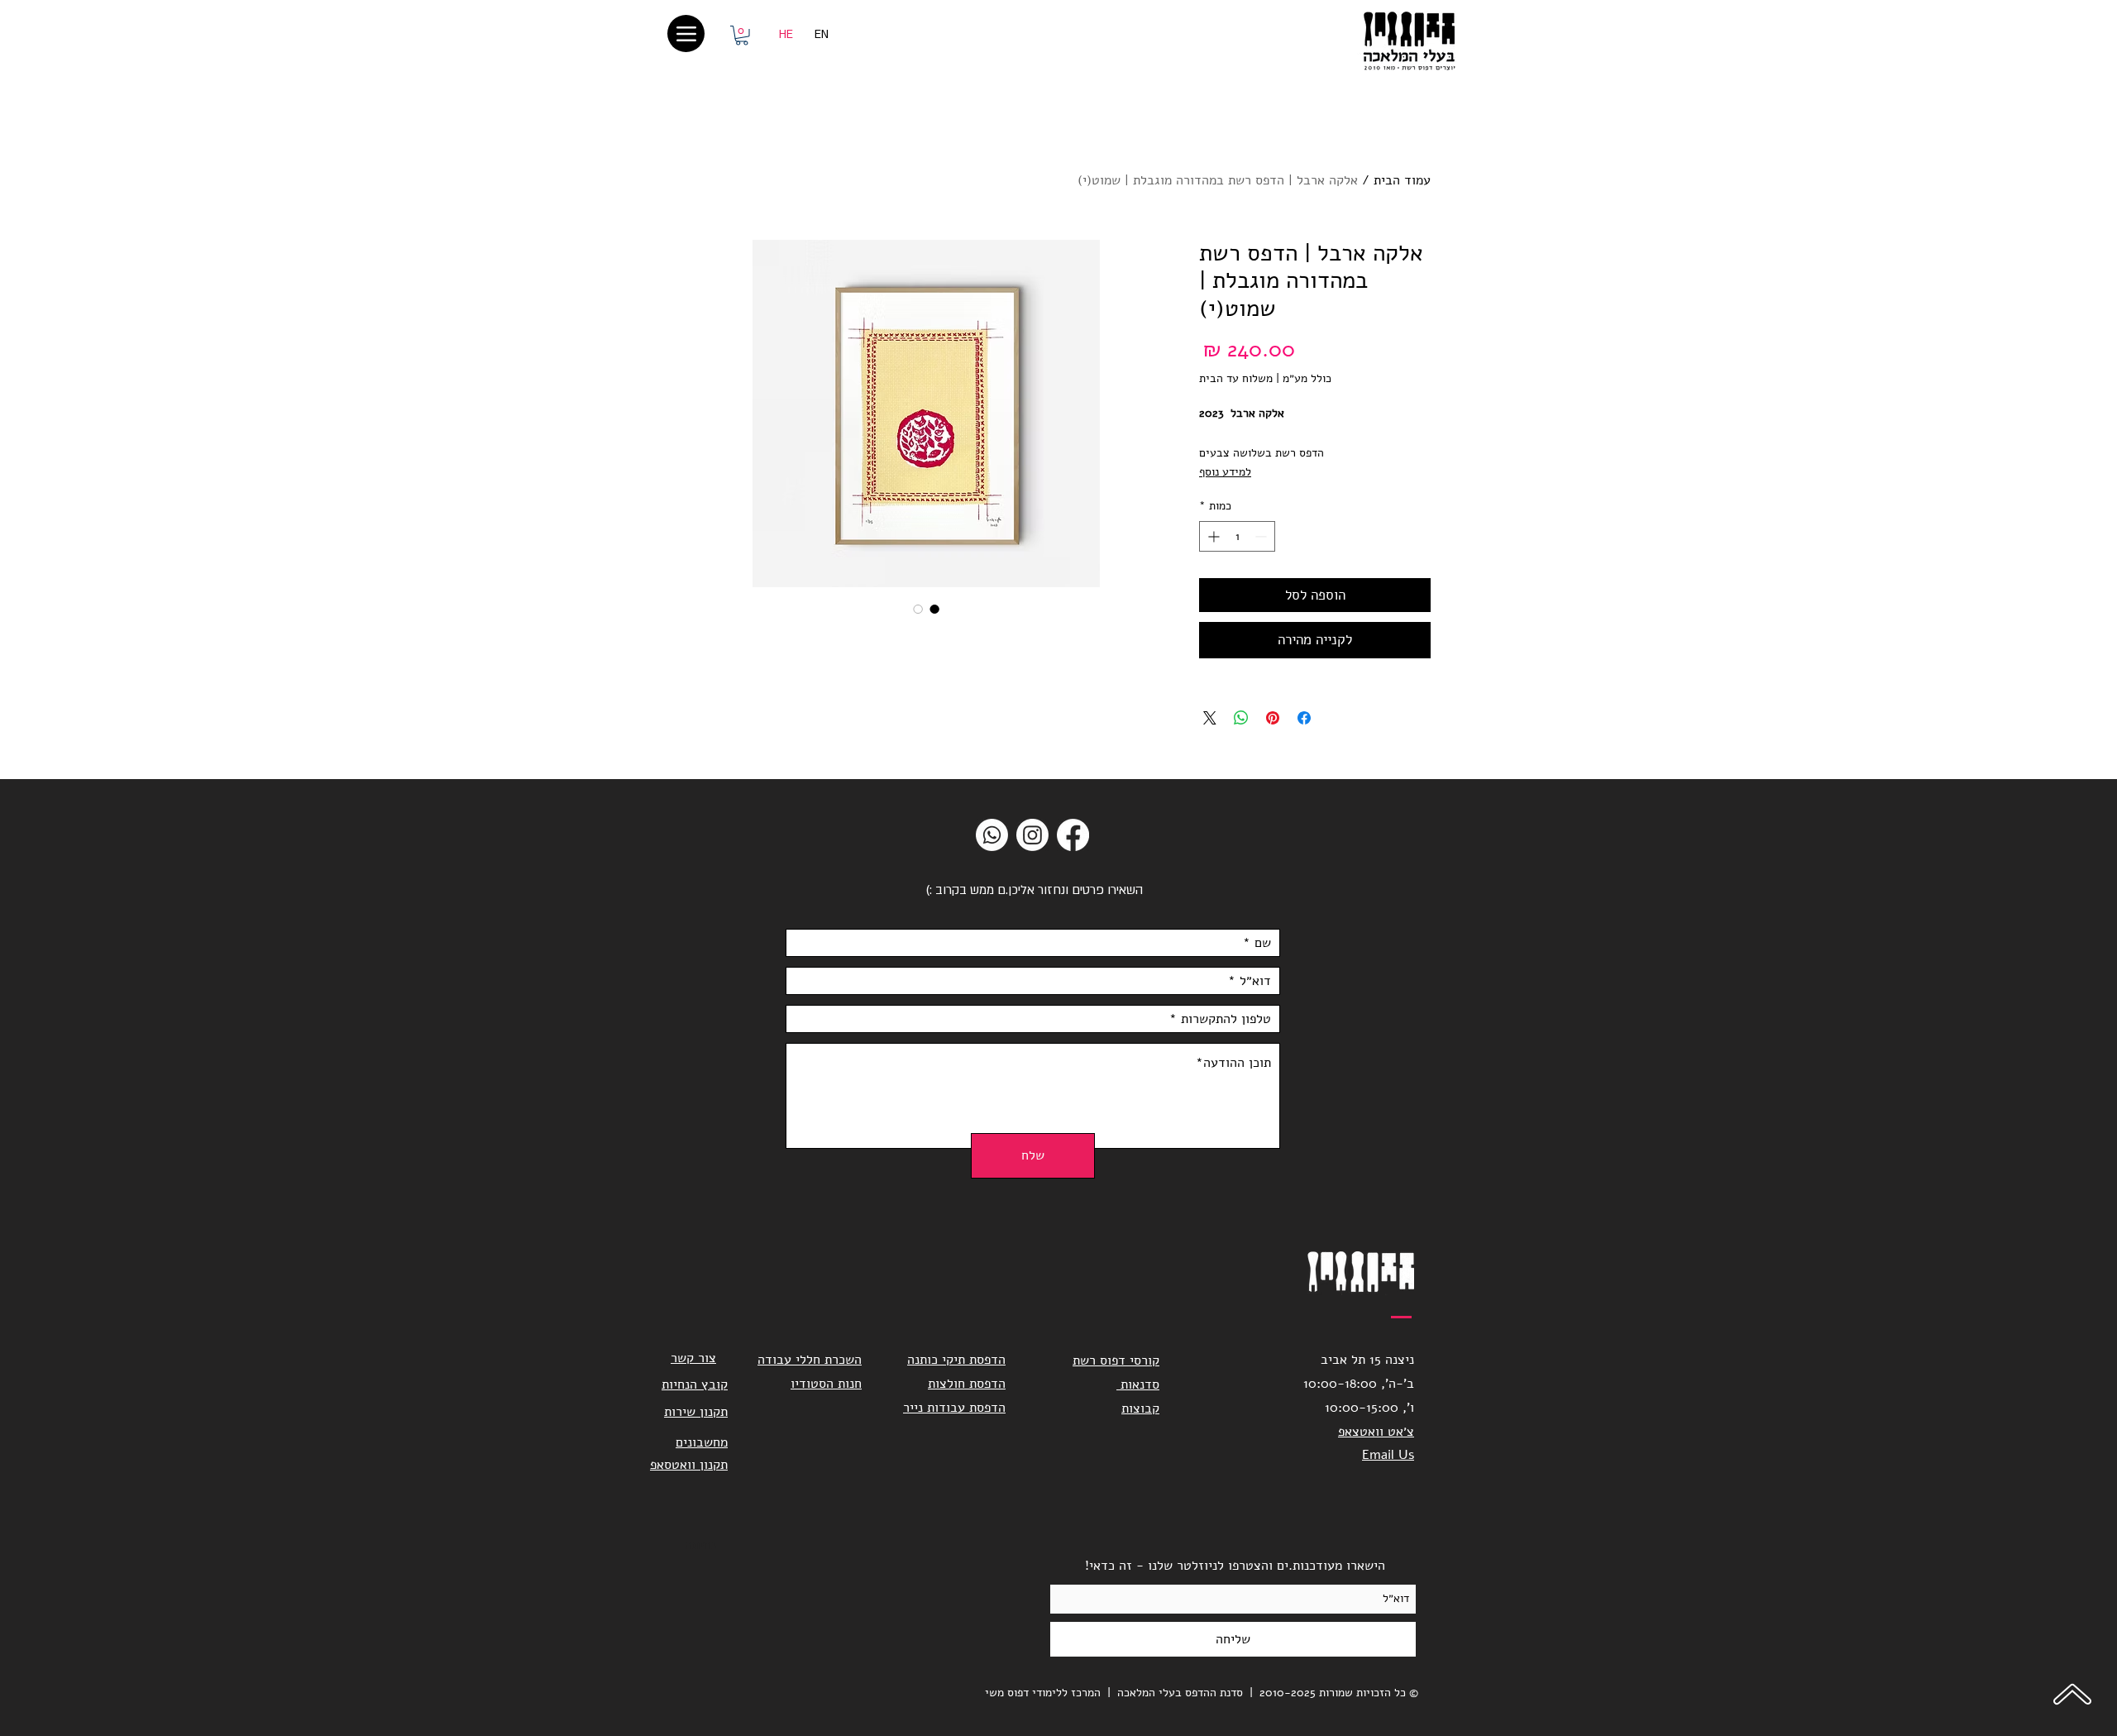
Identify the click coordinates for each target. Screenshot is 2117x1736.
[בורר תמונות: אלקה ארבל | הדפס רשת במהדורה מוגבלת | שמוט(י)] (934, 609)
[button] (742, 36)
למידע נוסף (1225, 472)
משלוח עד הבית (1236, 378)
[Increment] (1212, 536)
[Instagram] (1032, 835)
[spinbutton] (1237, 536)
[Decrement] (1262, 536)
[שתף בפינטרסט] (1273, 718)
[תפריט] (686, 33)
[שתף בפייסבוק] (1304, 718)
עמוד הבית (1402, 180)
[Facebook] (1073, 835)
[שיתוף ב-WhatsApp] (1241, 718)
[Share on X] (1210, 718)
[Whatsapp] (992, 835)
